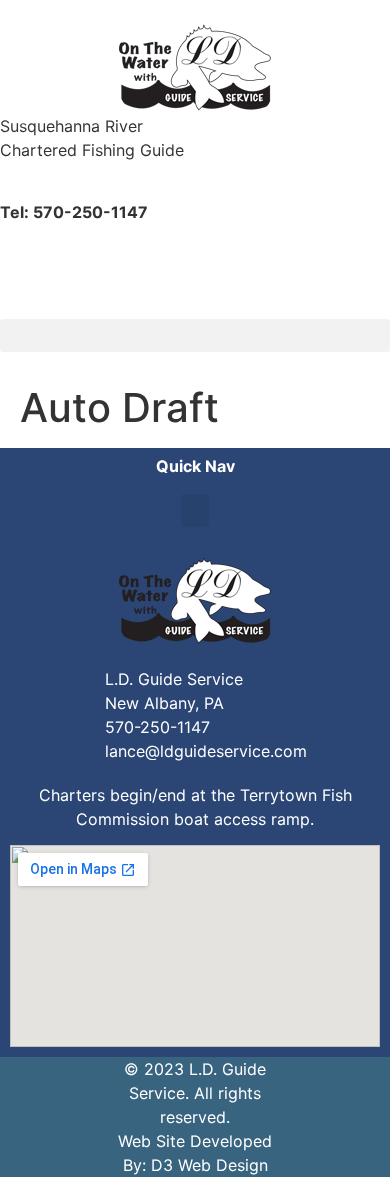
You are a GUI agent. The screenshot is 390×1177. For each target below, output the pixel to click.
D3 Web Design (209, 1165)
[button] (195, 335)
